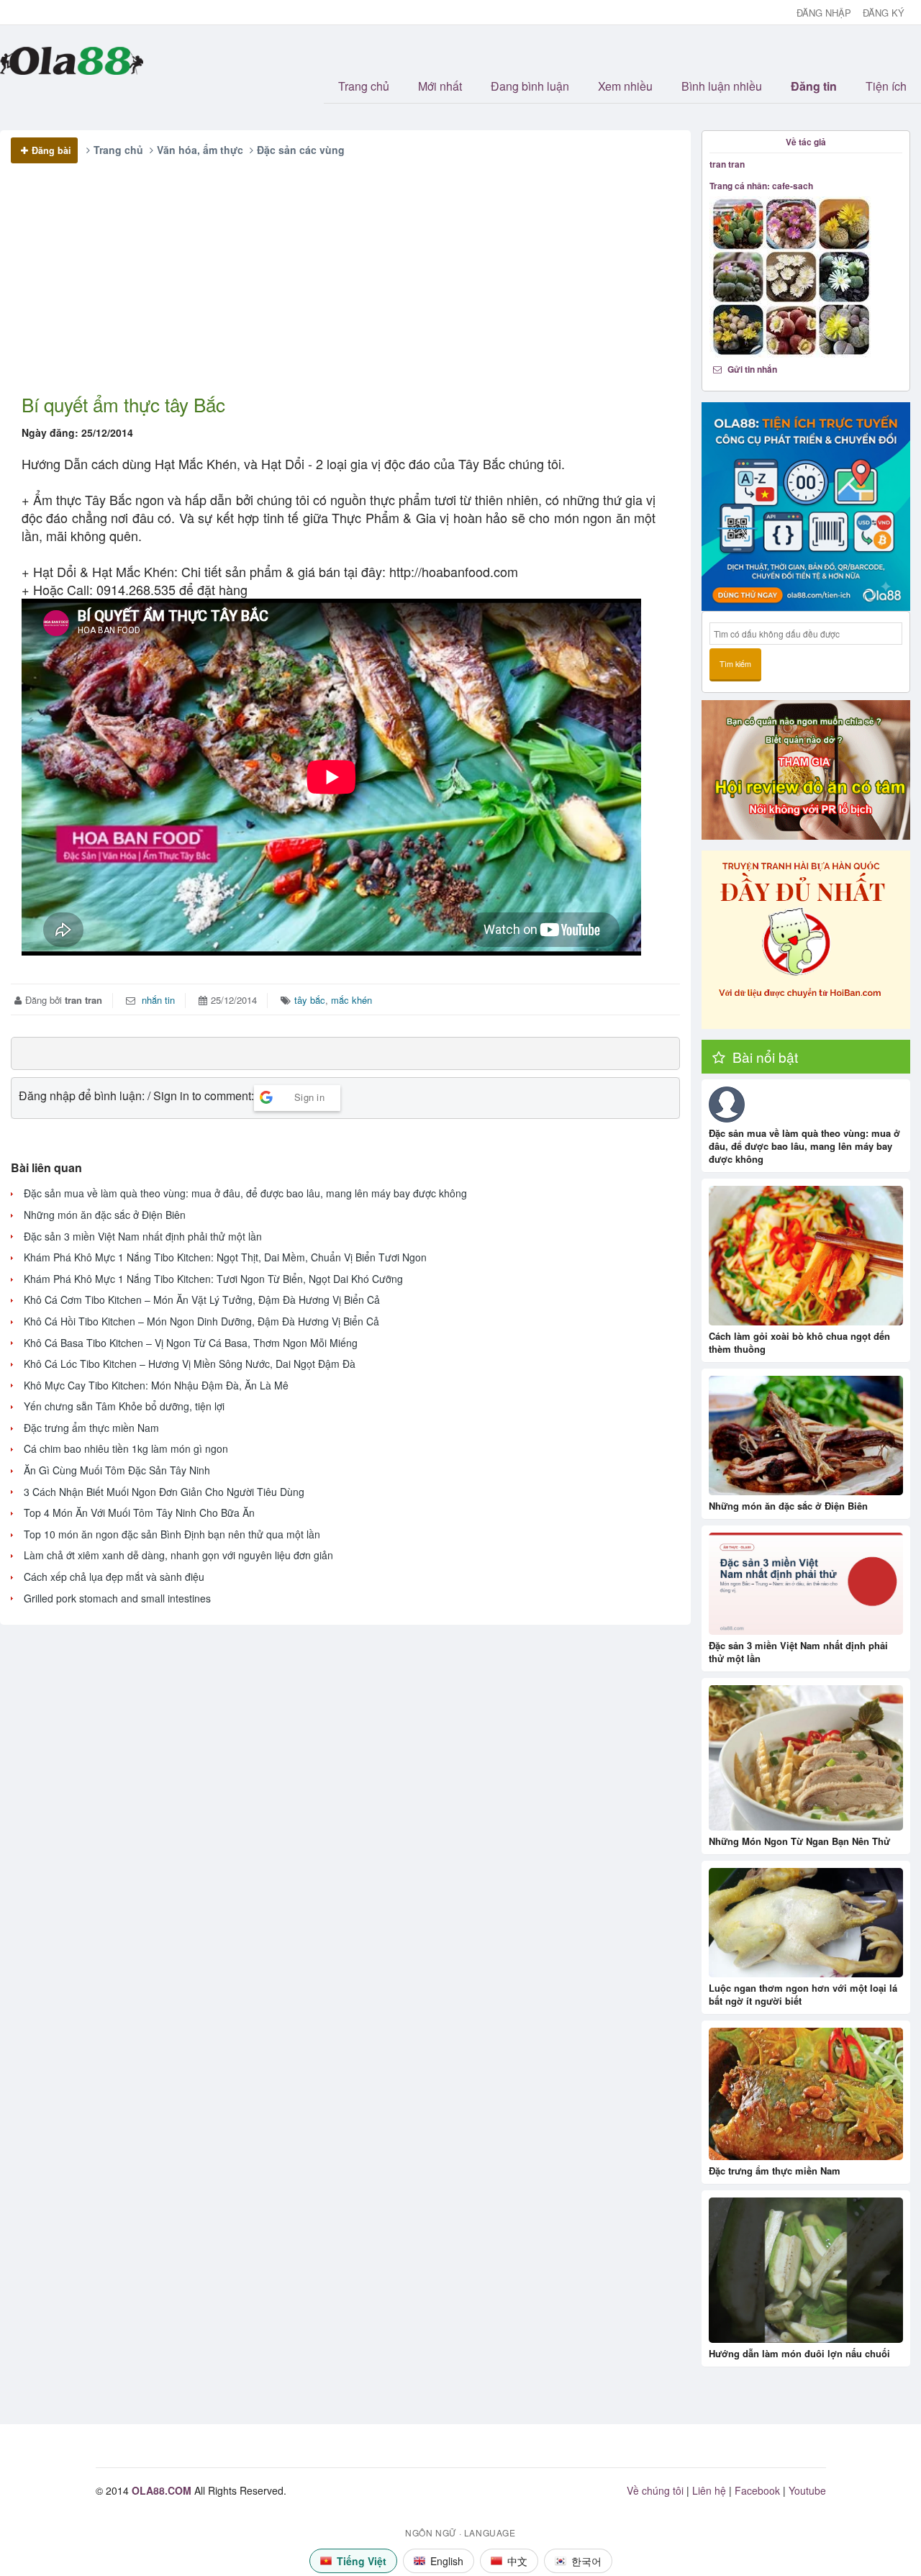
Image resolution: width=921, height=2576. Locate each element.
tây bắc (310, 1000)
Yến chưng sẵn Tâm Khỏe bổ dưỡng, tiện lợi (124, 1406)
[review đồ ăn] (806, 770)
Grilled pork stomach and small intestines (117, 1598)
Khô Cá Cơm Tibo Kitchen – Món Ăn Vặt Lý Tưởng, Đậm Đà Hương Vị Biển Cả (202, 1300)
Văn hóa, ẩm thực (200, 150)
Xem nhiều (625, 86)
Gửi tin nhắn (751, 369)
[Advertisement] (339, 291)
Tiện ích (886, 86)
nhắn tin (157, 1000)
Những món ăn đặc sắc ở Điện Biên (105, 1215)
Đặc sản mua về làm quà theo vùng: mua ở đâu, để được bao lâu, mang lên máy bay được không (245, 1193)
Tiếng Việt (362, 2561)
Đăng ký (884, 13)
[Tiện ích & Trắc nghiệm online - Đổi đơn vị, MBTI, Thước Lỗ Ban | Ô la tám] (806, 507)
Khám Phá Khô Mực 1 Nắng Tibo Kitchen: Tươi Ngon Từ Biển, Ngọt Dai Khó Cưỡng (213, 1279)
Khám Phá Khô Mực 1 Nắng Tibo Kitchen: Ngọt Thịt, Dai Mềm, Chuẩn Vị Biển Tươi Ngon (225, 1257)
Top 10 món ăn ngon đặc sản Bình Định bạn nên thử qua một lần (172, 1534)
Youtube (807, 2490)
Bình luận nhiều (722, 86)
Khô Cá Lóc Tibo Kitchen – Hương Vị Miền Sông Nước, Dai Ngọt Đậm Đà (190, 1364)
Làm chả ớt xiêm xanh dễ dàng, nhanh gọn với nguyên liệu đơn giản (178, 1555)
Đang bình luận (530, 86)
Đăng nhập (824, 13)
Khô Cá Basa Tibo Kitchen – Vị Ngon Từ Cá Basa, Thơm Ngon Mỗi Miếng (191, 1343)
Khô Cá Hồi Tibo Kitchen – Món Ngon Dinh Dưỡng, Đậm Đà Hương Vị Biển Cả (201, 1321)
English (447, 2561)
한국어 (586, 2561)
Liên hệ (709, 2490)
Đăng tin (814, 86)
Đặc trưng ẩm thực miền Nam (91, 1428)
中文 (517, 2561)
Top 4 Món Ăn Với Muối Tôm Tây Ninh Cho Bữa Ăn (139, 1513)
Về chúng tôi (655, 2490)
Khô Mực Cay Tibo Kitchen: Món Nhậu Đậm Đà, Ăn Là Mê (156, 1385)
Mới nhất (440, 86)
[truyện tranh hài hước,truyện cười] (806, 940)
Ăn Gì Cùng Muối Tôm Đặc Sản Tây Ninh (117, 1470)
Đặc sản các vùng (301, 150)
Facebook (757, 2490)
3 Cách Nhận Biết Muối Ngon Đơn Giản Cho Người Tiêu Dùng (164, 1492)
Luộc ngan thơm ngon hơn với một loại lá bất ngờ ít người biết (803, 1994)
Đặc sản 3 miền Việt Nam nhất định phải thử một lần (143, 1237)
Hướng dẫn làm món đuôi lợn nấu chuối (799, 2353)
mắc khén (351, 1000)
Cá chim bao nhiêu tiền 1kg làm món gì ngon (126, 1449)
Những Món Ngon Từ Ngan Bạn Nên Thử (799, 1841)
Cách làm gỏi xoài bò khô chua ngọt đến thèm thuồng (799, 1342)
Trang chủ (364, 86)
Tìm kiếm (735, 664)
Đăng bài (51, 150)
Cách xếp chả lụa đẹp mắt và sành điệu (114, 1577)
